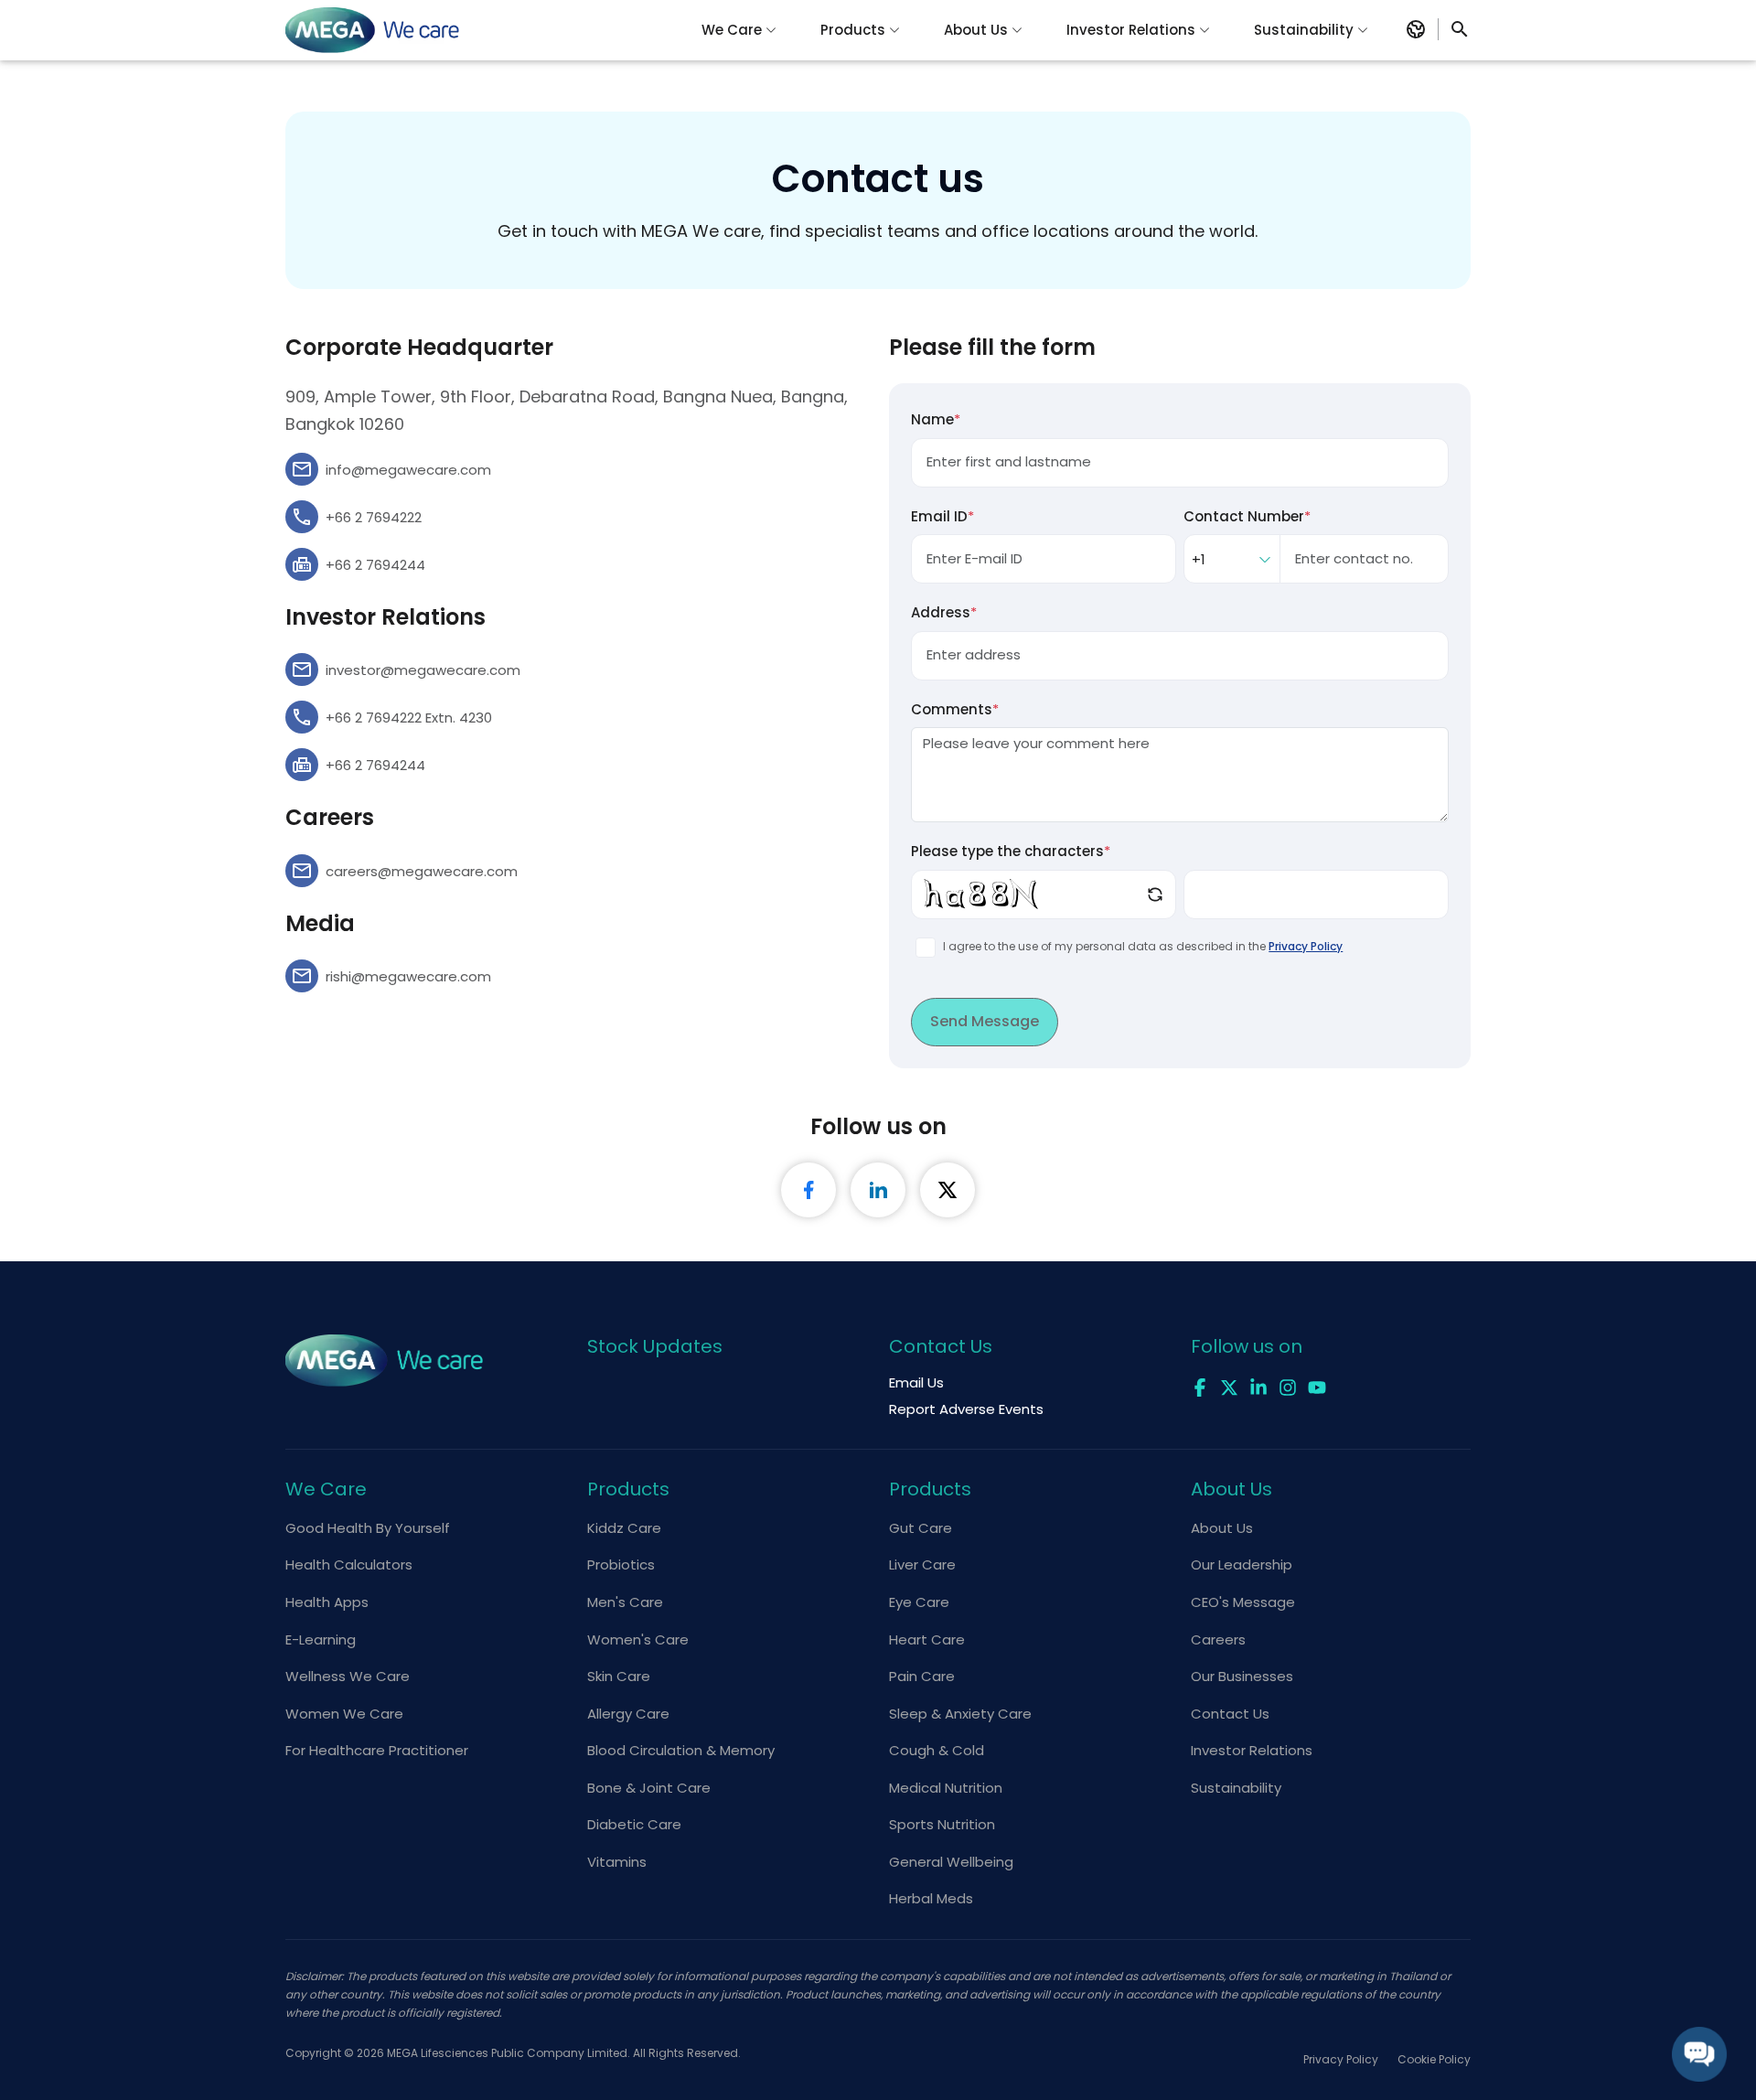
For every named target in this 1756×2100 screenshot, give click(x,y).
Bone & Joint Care (649, 1788)
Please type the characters (1011, 851)
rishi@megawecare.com (408, 976)
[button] (1416, 29)
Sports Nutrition (942, 1824)
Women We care (344, 1714)
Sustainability (1236, 1788)
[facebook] (1200, 1386)
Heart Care (927, 1639)
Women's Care (638, 1639)
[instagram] (1288, 1386)
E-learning (321, 1639)
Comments (955, 709)
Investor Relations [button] (1131, 30)
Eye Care (919, 1602)
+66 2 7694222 (374, 517)
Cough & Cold (937, 1750)
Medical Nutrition (946, 1788)
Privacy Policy (1306, 946)
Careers (1218, 1639)
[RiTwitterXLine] (948, 1190)
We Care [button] (732, 30)
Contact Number (1247, 516)
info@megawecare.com (408, 470)
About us (1222, 1528)
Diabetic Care (634, 1824)
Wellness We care (348, 1676)
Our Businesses (1242, 1676)
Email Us (916, 1382)
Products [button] (853, 30)
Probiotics (621, 1564)
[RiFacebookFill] (808, 1190)
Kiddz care (624, 1528)
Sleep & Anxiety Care (960, 1714)
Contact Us (1230, 1714)
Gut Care (921, 1528)
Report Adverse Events (966, 1409)
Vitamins (617, 1862)
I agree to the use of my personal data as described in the (1143, 946)
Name (936, 419)
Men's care (625, 1602)
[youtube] (1317, 1386)
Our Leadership (1242, 1564)
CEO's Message (1243, 1602)
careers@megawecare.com (422, 871)
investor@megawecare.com (423, 670)
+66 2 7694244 (375, 565)
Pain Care (922, 1676)
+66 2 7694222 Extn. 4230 (409, 718)
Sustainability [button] (1304, 30)
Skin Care (619, 1676)
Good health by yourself (368, 1528)
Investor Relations (1252, 1750)
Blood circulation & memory (681, 1750)
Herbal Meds (931, 1898)
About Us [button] (976, 30)
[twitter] (1229, 1386)
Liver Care (922, 1564)
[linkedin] (1258, 1386)
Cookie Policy (1434, 2059)
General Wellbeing (951, 1862)
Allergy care (628, 1714)
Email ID (942, 516)
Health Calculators (349, 1564)
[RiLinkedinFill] (878, 1190)
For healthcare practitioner (377, 1750)
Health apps (327, 1602)
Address (944, 612)
